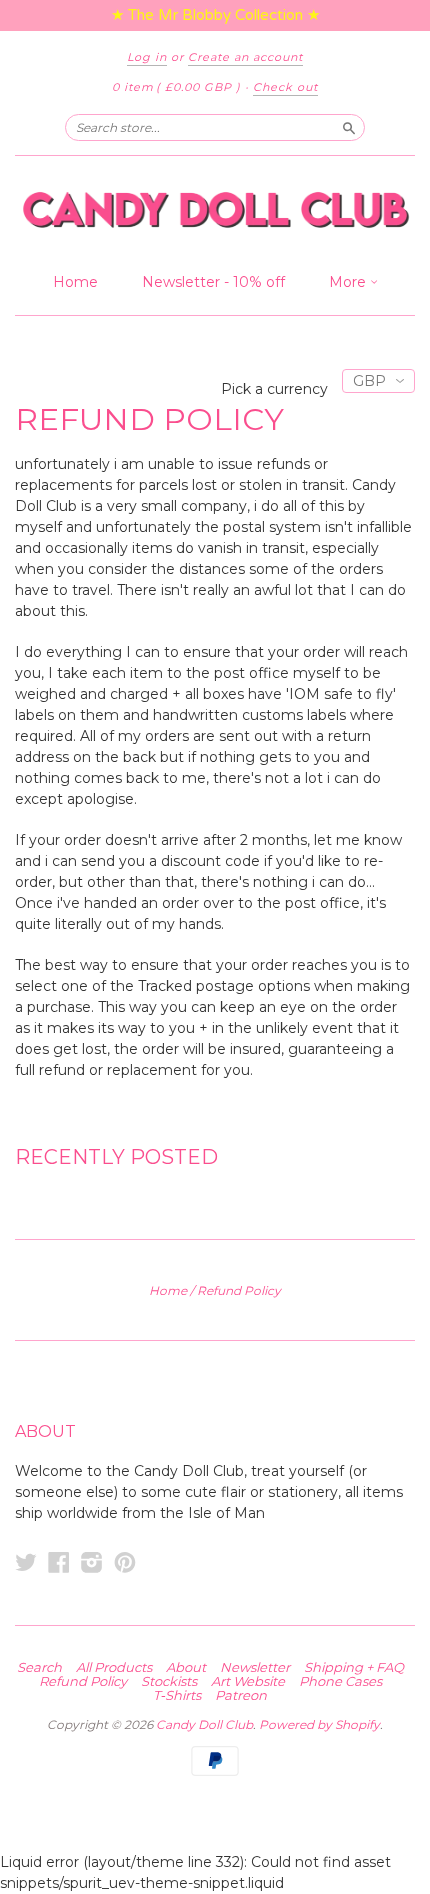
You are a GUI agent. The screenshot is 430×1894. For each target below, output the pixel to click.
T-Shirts (177, 1695)
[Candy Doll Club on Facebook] (59, 1562)
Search (39, 1667)
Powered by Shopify (319, 1724)
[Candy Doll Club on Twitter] (26, 1562)
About (186, 1667)
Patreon (241, 1695)
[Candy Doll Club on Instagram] (92, 1562)
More (349, 282)
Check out (285, 87)
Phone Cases (340, 1681)
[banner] (215, 209)
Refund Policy (83, 1681)
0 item (176, 87)
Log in (147, 57)
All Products (114, 1667)
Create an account (245, 57)
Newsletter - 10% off (213, 282)
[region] (215, 15)
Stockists (169, 1681)
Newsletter (255, 1667)
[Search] (349, 127)
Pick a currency (276, 389)
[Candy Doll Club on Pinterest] (125, 1562)
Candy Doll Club (204, 1724)
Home (75, 282)
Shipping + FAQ (354, 1667)
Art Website (248, 1681)
